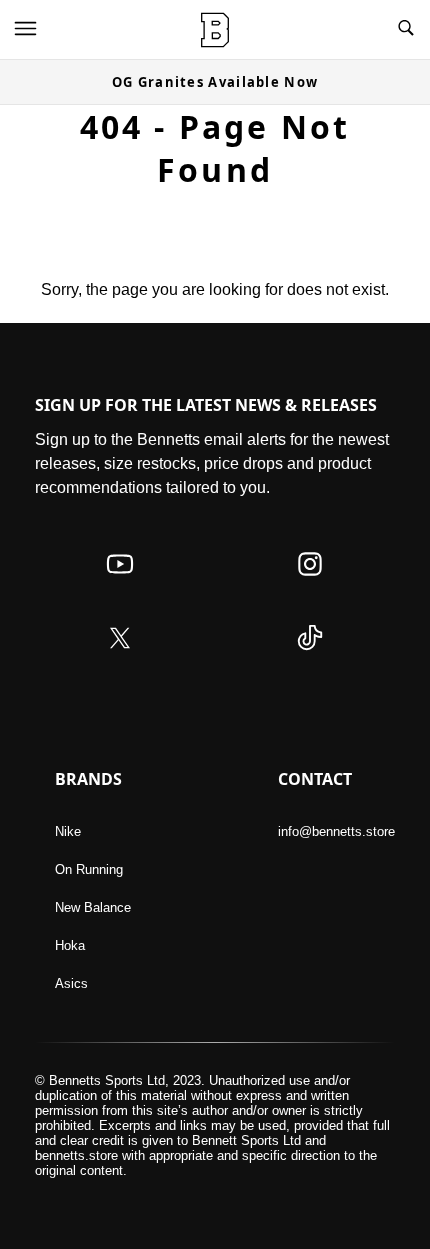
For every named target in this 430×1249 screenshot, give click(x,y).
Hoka (70, 945)
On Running (89, 869)
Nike (68, 831)
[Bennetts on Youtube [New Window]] (120, 583)
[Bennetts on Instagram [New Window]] (310, 583)
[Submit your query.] (406, 29)
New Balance (93, 907)
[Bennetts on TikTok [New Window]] (310, 657)
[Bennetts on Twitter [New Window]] (120, 657)
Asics (71, 983)
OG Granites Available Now (215, 82)
